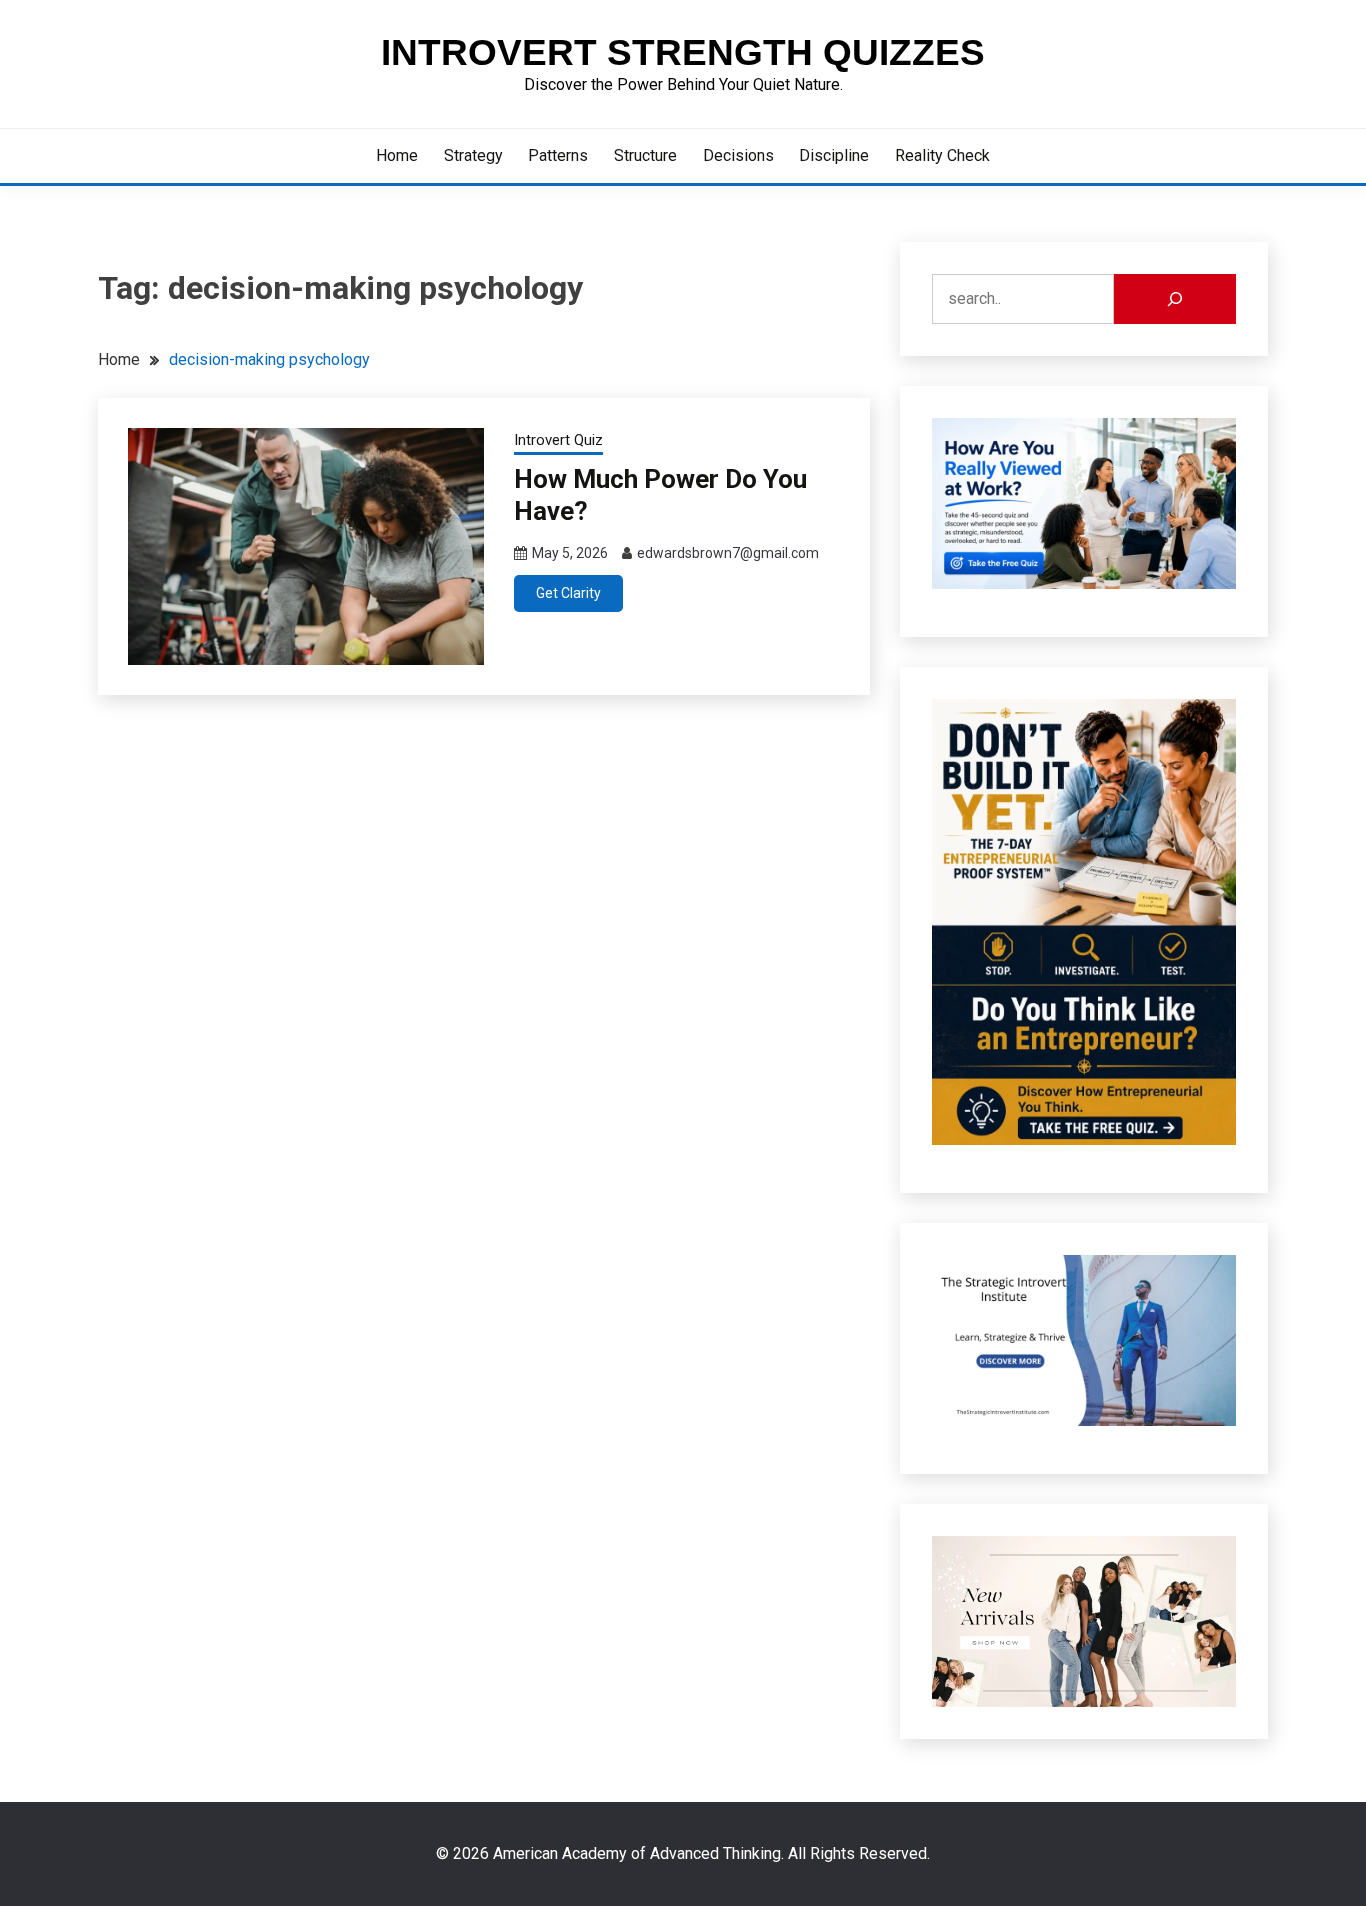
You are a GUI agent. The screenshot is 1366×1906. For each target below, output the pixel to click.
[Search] (1175, 299)
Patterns (558, 155)
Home (397, 155)
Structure (645, 155)
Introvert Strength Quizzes (683, 52)
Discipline (834, 155)
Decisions (738, 155)
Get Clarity (568, 593)
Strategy (473, 155)
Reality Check (942, 155)
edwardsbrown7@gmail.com (728, 553)
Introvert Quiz (558, 440)
